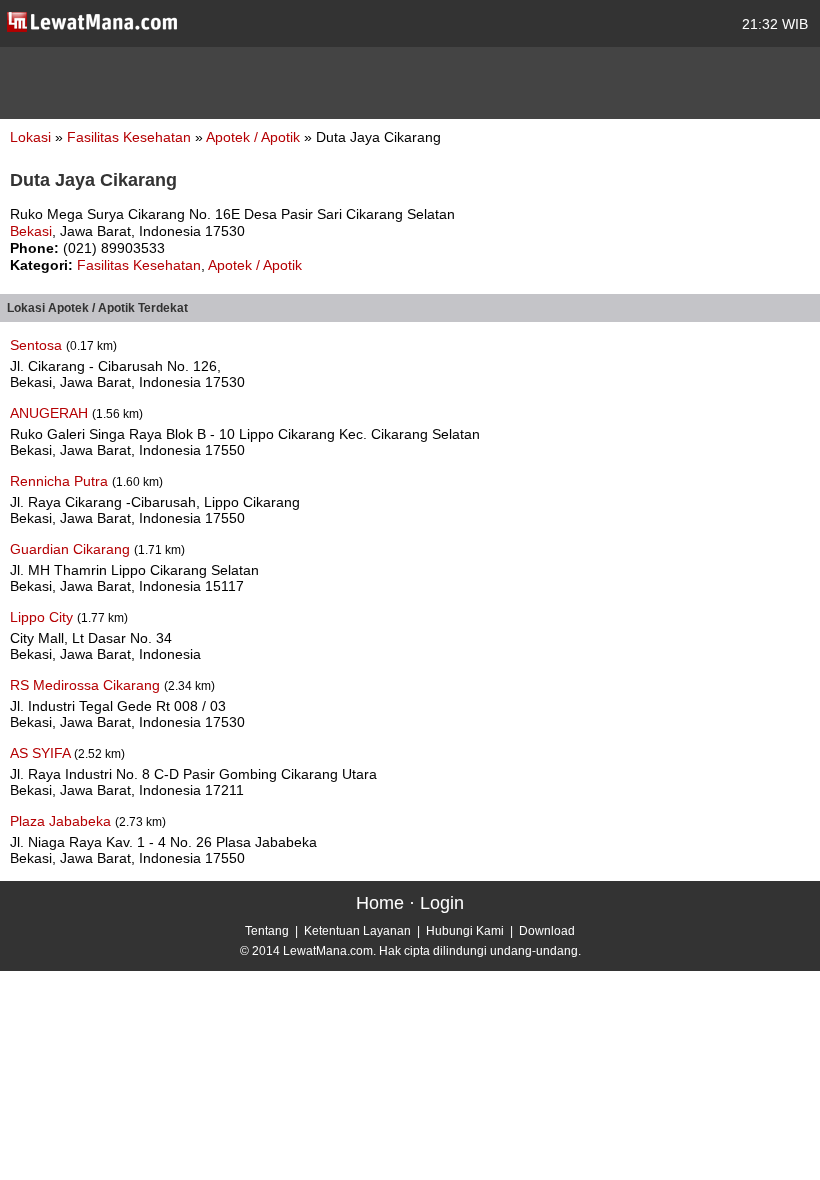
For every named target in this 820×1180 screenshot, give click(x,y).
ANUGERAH (51, 413)
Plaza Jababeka (62, 821)
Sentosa (38, 345)
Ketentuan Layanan (357, 931)
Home (380, 903)
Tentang (267, 931)
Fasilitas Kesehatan (131, 137)
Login (442, 903)
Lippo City (43, 617)
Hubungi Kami (465, 931)
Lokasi (30, 137)
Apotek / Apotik (255, 137)
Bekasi (31, 231)
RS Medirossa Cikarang (87, 685)
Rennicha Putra (61, 481)
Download (547, 931)
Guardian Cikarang (72, 549)
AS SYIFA (42, 753)
